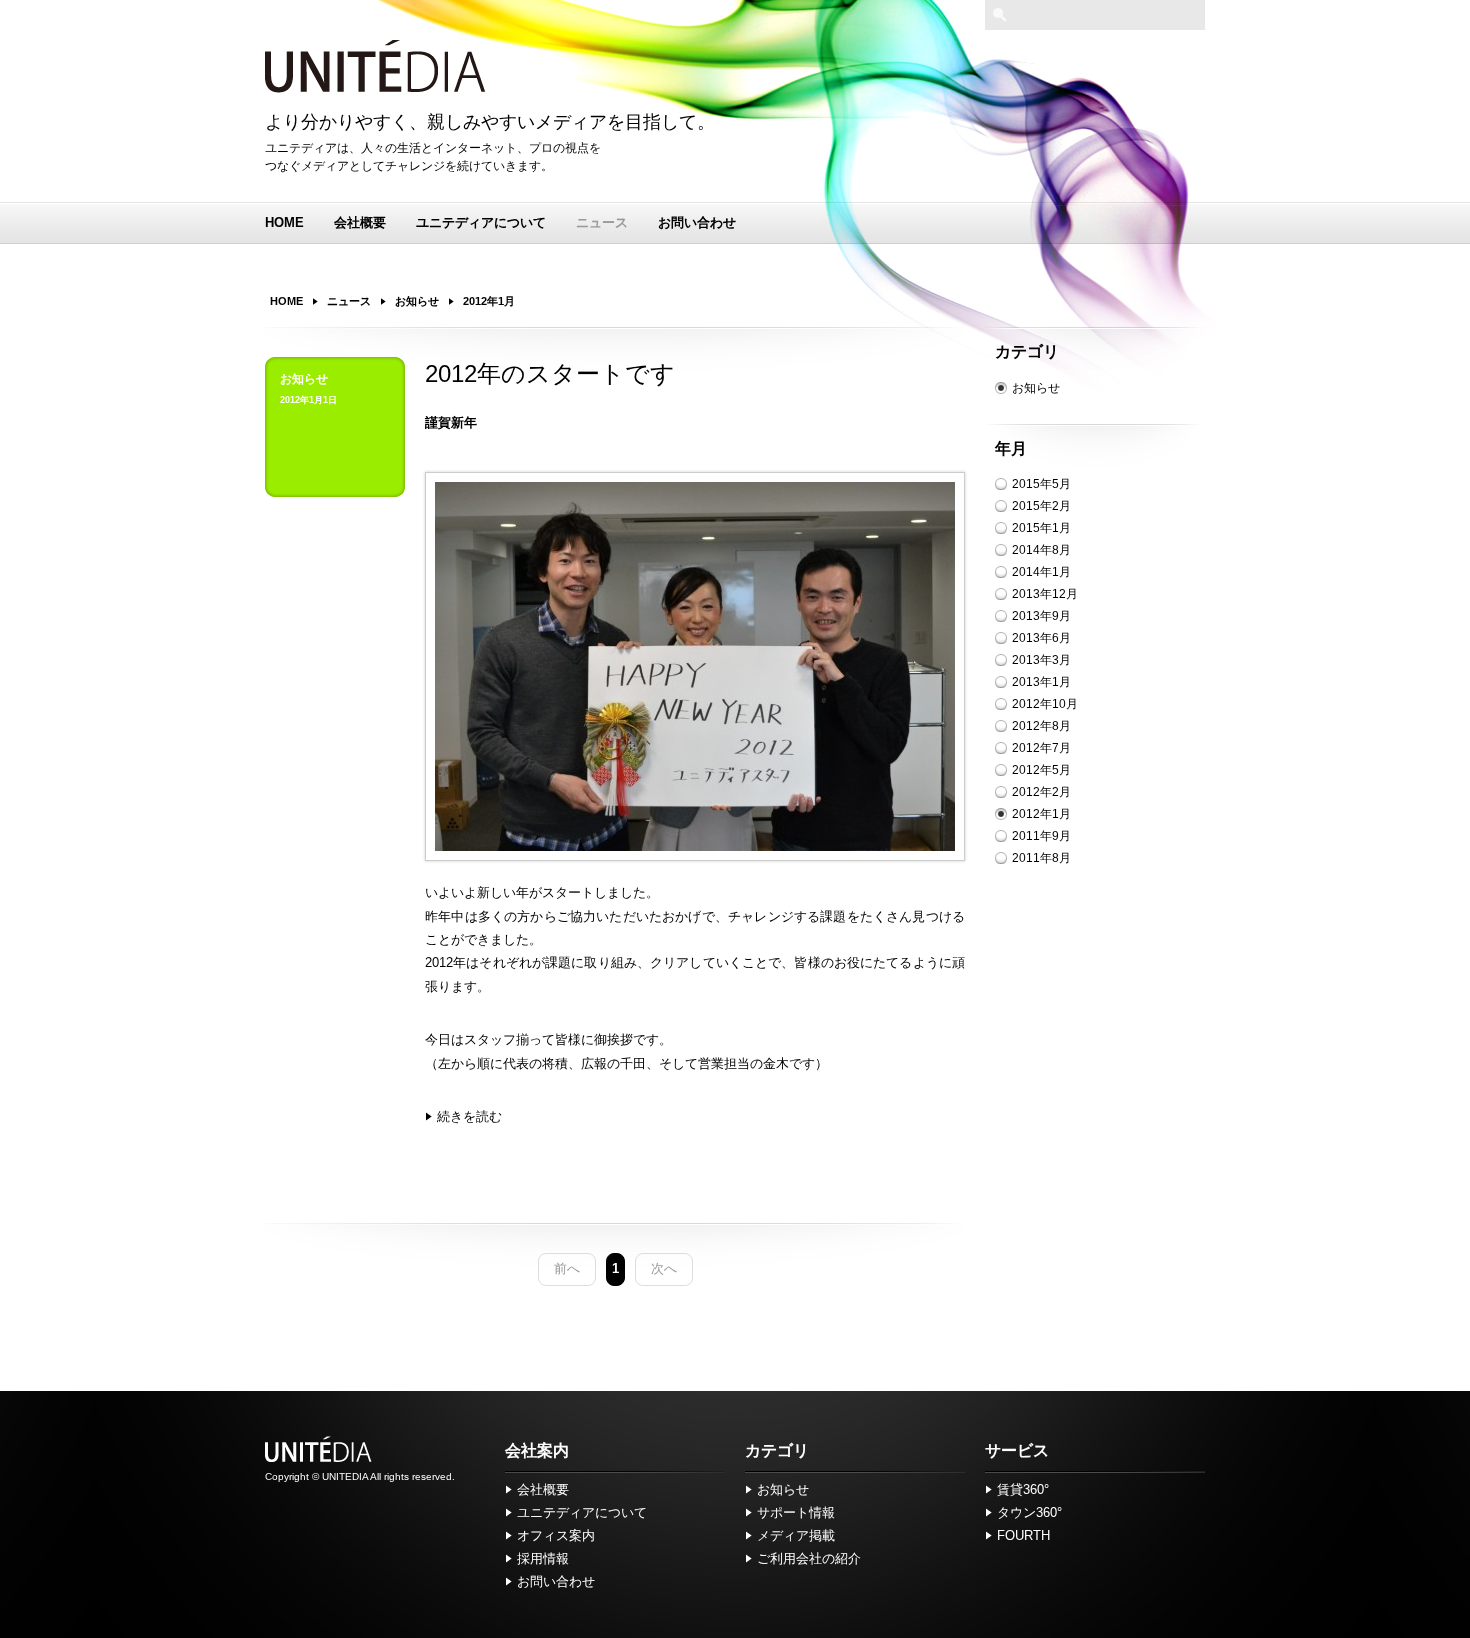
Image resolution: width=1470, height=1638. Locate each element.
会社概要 (360, 222)
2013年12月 (1045, 594)
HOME (284, 222)
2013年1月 (1041, 682)
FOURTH (1023, 1535)
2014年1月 (1041, 572)
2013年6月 (1041, 638)
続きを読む (469, 1116)
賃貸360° (1023, 1489)
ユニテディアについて (481, 222)
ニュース (602, 222)
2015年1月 (1041, 528)
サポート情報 (796, 1512)
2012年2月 (1041, 792)
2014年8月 (1041, 550)
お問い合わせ (697, 222)
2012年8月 (1041, 726)
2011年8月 (1041, 858)
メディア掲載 (796, 1535)
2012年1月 (1041, 814)
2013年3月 (1041, 660)
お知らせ (1036, 388)
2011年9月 (1041, 836)
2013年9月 (1041, 616)
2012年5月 (1041, 770)
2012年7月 (1041, 748)
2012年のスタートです (550, 374)
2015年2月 (1041, 506)
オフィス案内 (556, 1535)
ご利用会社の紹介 (809, 1558)
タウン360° (1029, 1512)
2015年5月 (1041, 484)
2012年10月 (1045, 704)
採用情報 (543, 1558)
